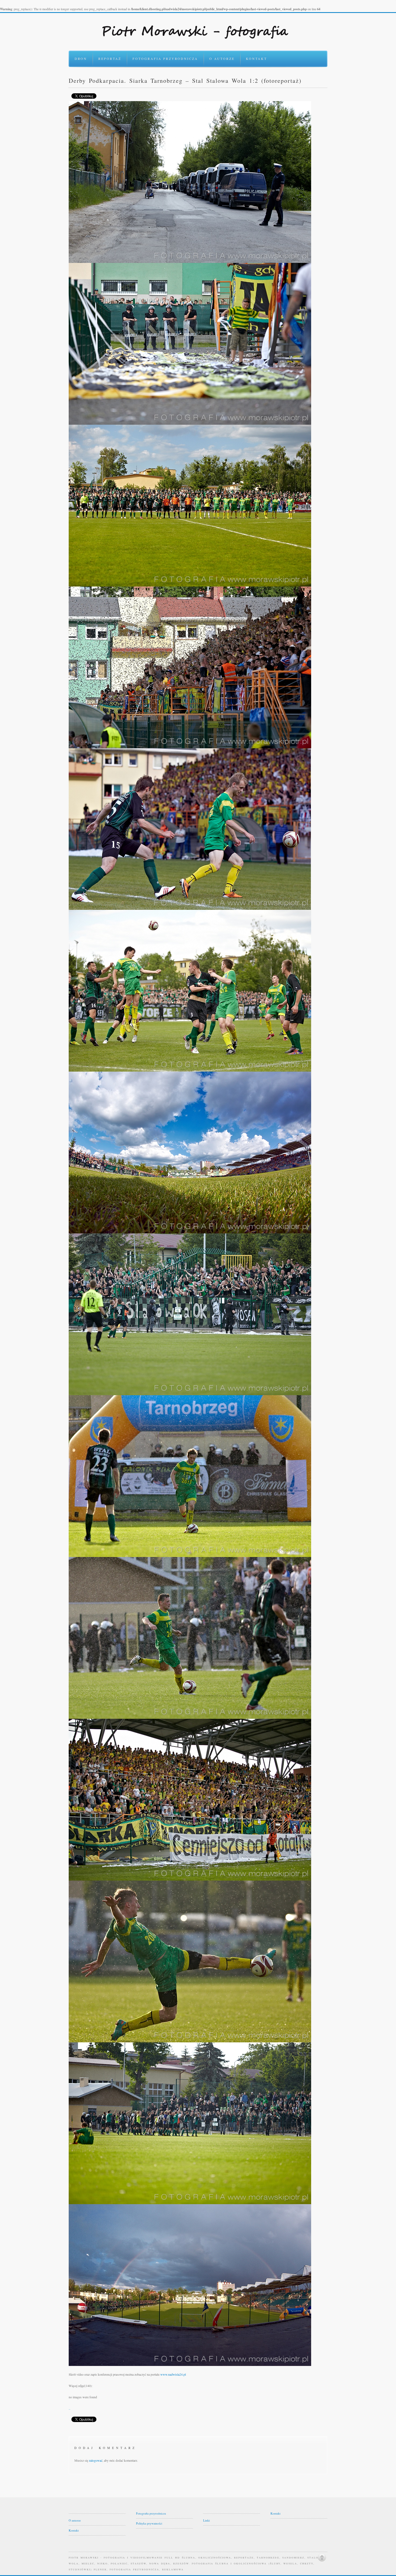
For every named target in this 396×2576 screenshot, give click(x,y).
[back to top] (322, 2557)
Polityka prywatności (149, 2523)
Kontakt (256, 59)
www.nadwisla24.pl (173, 2374)
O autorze (222, 59)
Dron (81, 59)
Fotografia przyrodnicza (165, 59)
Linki (206, 2520)
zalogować (96, 2460)
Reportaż (110, 59)
